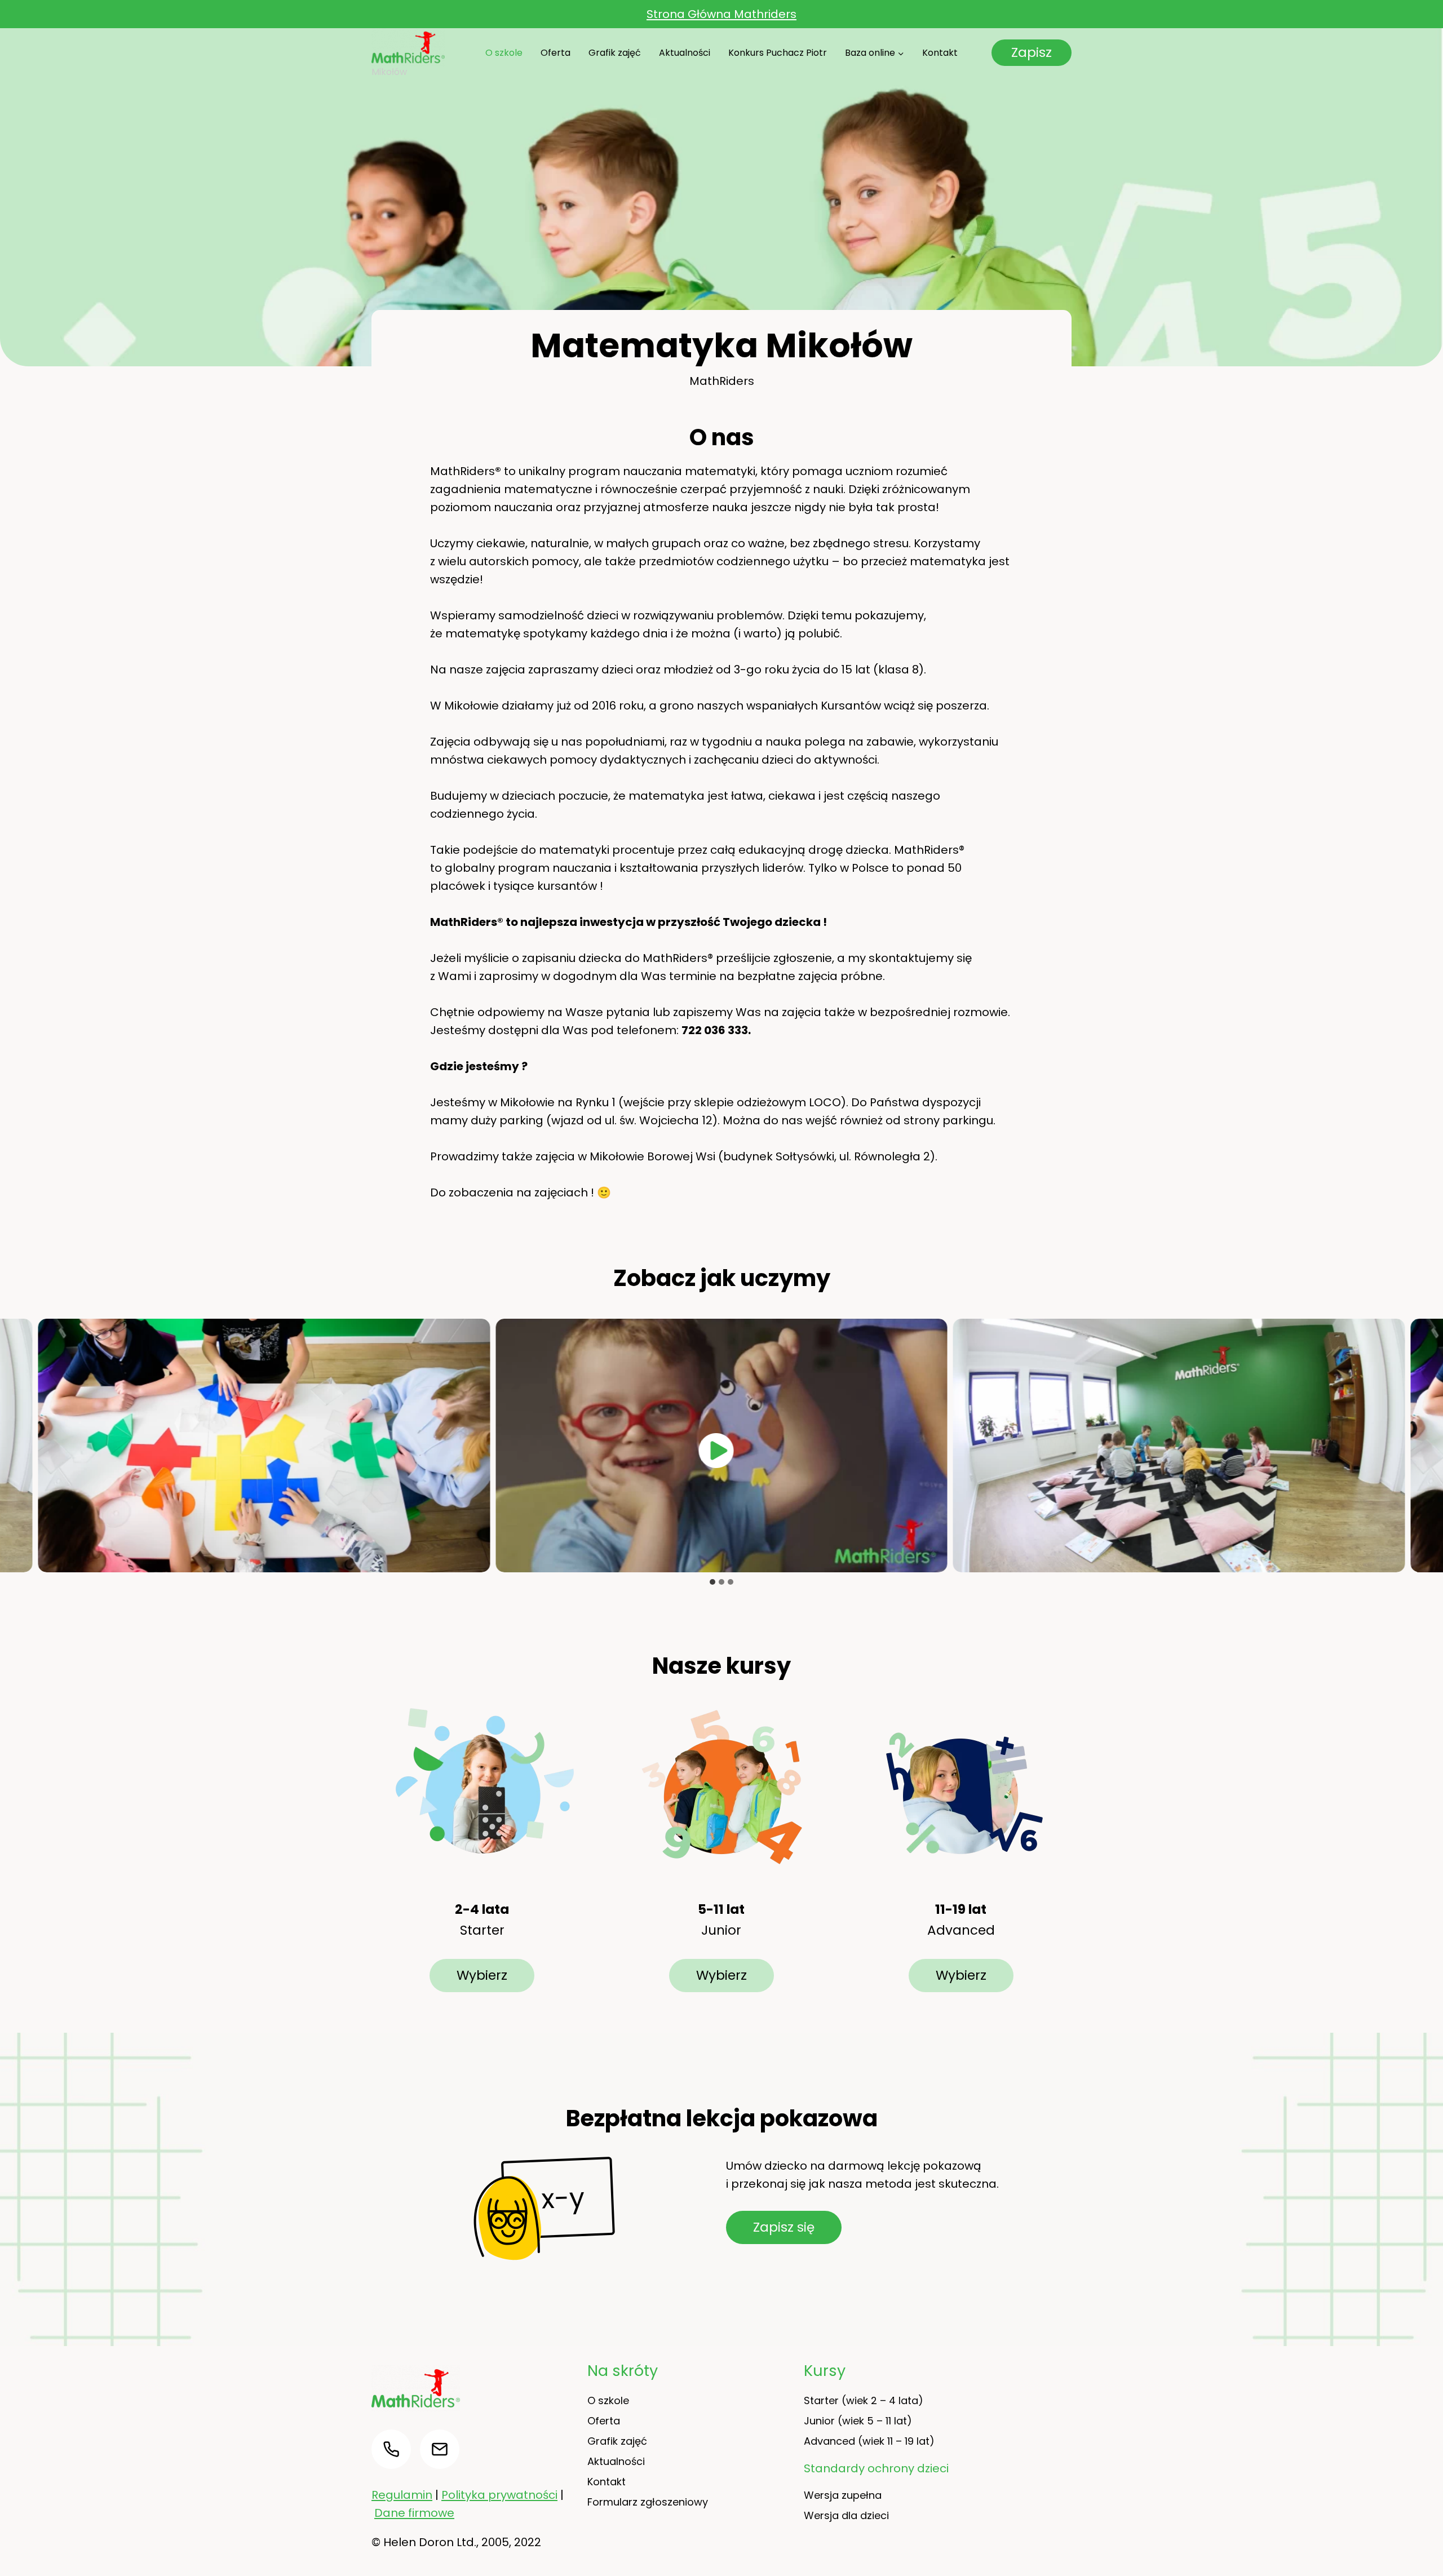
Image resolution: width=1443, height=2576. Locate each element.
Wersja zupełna (843, 2495)
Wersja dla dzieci (846, 2515)
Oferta (555, 53)
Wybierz (482, 1975)
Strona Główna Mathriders (721, 14)
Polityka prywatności (499, 2495)
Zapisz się (784, 2227)
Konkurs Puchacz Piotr (778, 53)
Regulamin (402, 2495)
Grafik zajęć (615, 53)
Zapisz (1032, 52)
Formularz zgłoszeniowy (648, 2502)
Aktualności (685, 53)
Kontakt (940, 53)
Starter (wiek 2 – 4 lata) (864, 2400)
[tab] (712, 1582)
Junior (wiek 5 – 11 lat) (858, 2421)
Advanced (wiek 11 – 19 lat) (869, 2441)
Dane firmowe (414, 2513)
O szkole (504, 53)
